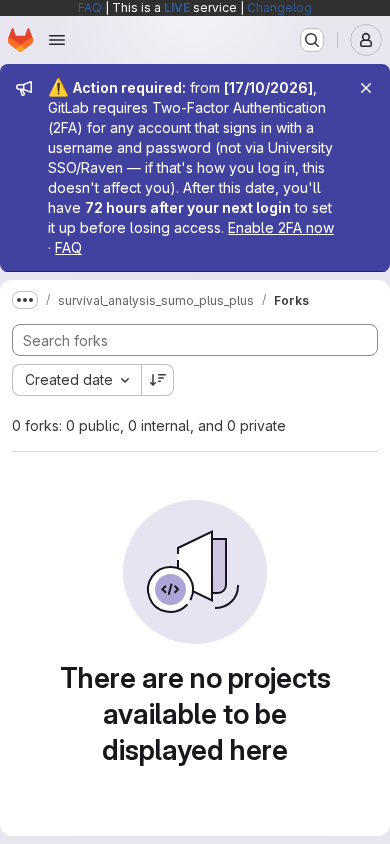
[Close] (366, 88)
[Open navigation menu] (57, 40)
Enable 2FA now (281, 227)
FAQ (90, 7)
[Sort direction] (158, 380)
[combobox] (76, 380)
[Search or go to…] (312, 40)
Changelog (279, 7)
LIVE (177, 7)
